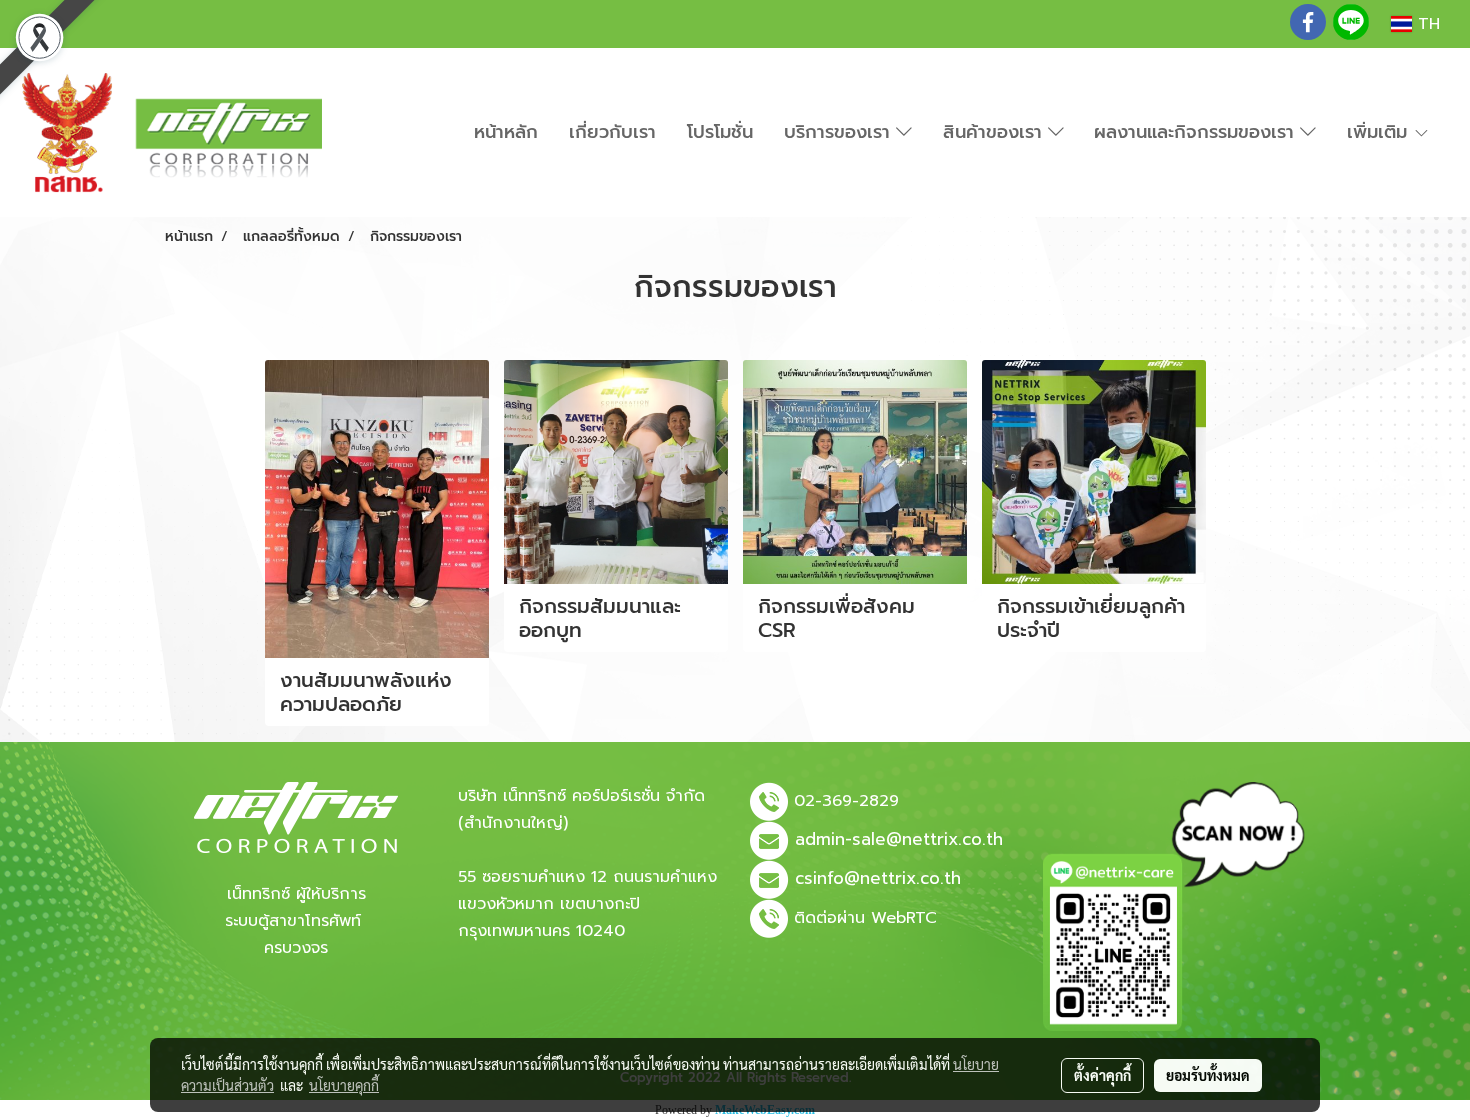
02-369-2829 (846, 801)
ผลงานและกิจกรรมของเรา (1197, 132)
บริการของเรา (840, 132)
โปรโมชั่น (720, 132)
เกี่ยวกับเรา (612, 132)
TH (1426, 24)
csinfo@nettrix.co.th (878, 878)
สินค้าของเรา (995, 132)
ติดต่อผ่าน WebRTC (865, 918)
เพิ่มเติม (1380, 132)
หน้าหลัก (506, 132)
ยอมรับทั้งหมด (1208, 1075)
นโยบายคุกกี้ (344, 1085)
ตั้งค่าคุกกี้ (1102, 1075)
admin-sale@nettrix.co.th (899, 839)
